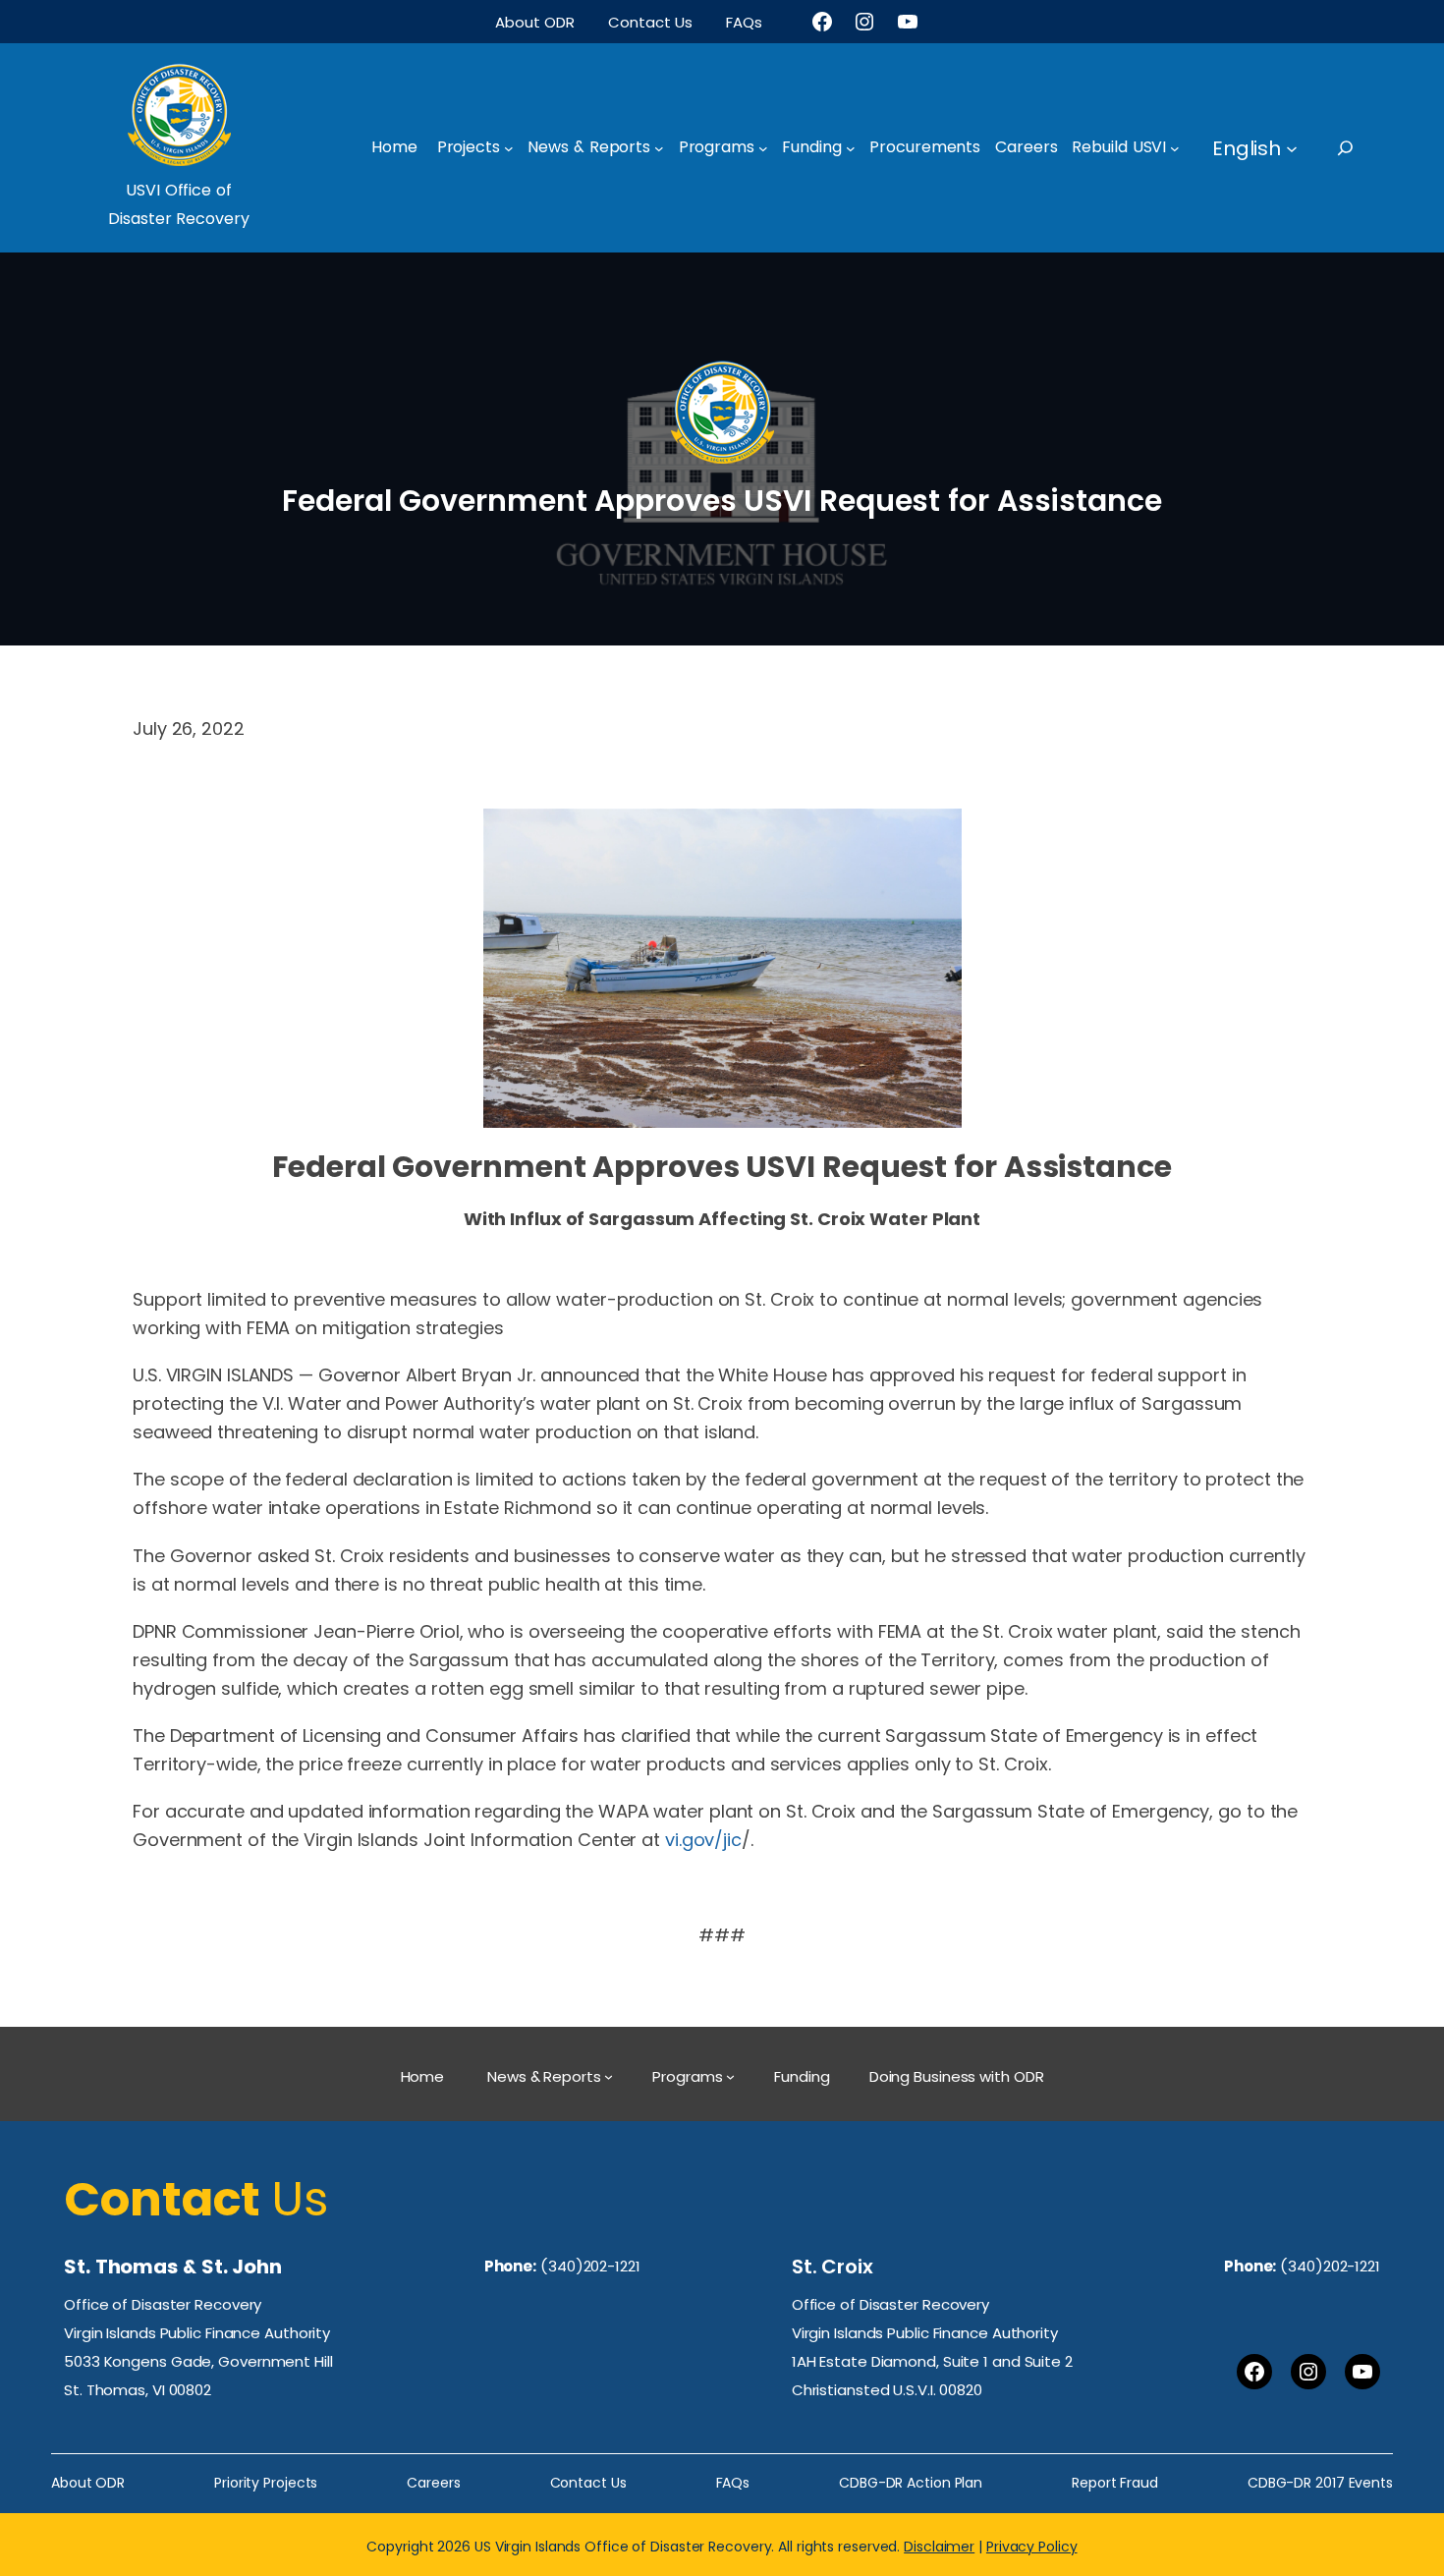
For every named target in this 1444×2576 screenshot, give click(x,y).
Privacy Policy (1032, 2547)
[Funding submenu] (851, 148)
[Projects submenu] (509, 148)
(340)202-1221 (590, 2266)
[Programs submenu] (763, 148)
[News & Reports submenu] (659, 148)
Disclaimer (939, 2547)
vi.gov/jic (703, 1840)
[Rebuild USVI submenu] (1175, 148)
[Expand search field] (1363, 148)
